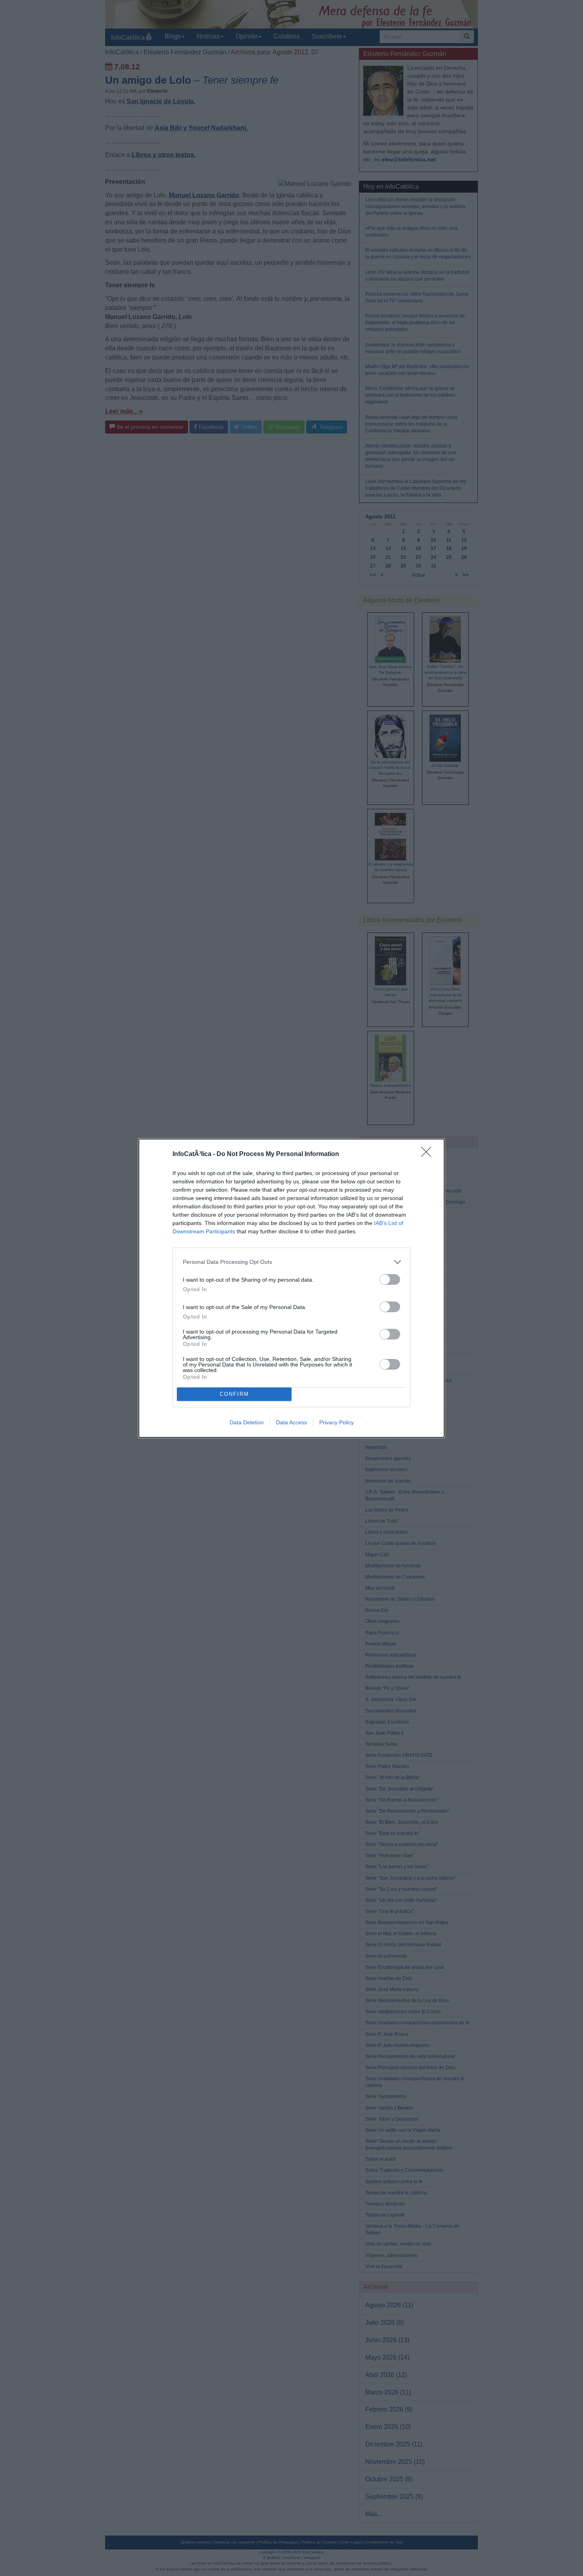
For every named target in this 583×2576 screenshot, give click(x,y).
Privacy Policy (337, 1422)
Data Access (291, 1422)
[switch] (390, 1279)
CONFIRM (234, 1394)
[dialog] (291, 1288)
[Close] (429, 1154)
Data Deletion (247, 1422)
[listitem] (291, 1262)
